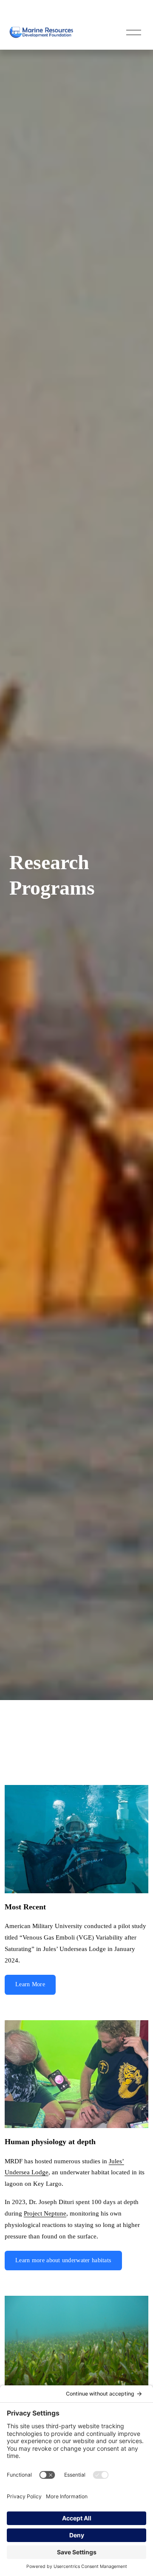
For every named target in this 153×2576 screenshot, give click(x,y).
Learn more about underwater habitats (63, 2260)
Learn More (30, 1984)
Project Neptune (45, 2213)
